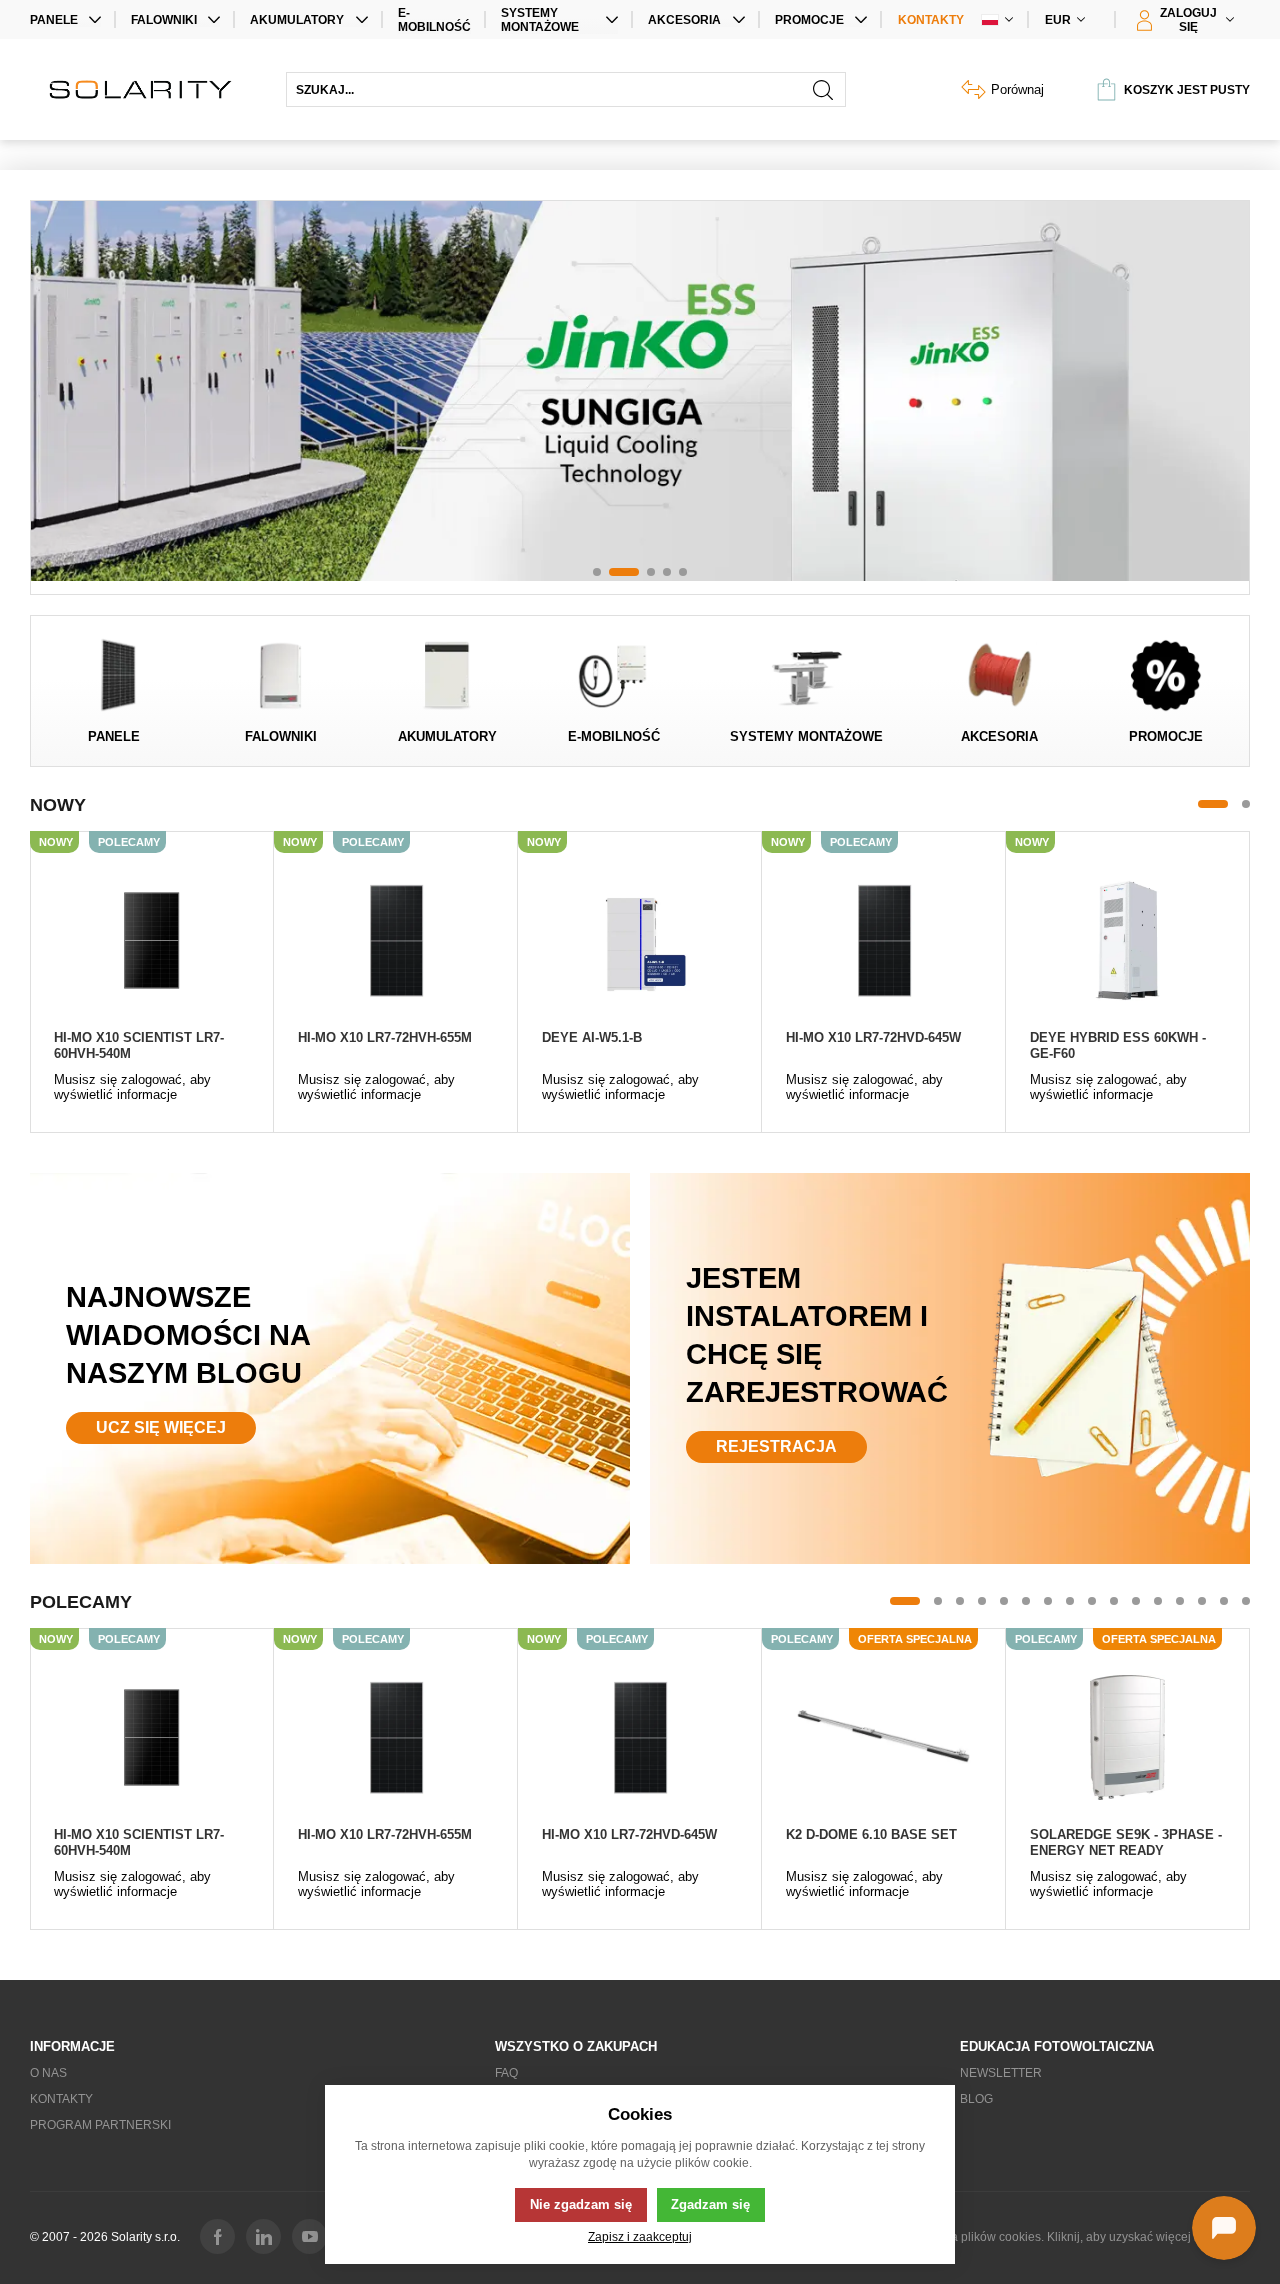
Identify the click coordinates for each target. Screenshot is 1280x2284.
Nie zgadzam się (581, 2204)
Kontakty (931, 20)
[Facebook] (217, 2236)
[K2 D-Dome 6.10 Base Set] (883, 1737)
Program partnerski (100, 2125)
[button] (597, 572)
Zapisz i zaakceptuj (640, 2236)
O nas (48, 2073)
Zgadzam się (710, 2204)
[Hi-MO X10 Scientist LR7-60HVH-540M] (151, 940)
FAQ (506, 2073)
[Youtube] (309, 2236)
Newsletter (1001, 2073)
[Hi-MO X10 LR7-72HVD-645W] (883, 940)
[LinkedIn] (263, 2236)
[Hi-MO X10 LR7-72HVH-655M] (395, 940)
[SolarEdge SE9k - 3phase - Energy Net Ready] (1127, 1737)
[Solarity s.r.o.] (148, 89)
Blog (976, 2099)
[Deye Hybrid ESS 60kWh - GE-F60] (1127, 940)
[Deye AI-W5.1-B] (639, 940)
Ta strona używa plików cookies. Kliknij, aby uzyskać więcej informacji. (1060, 2237)
